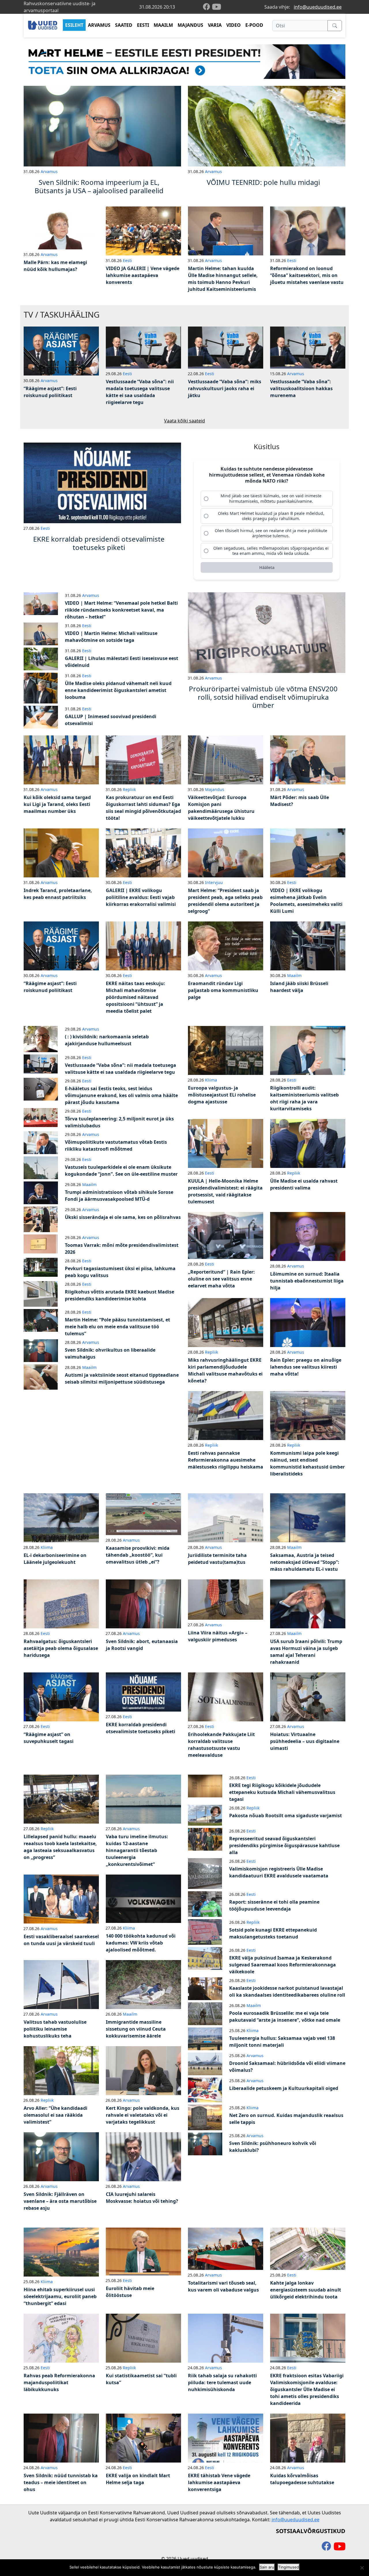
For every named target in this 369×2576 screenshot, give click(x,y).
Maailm (294, 975)
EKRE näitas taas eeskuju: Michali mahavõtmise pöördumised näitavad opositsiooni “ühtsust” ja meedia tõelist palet (135, 997)
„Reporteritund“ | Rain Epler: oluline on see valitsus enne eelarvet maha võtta (221, 1279)
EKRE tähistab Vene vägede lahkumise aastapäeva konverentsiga (219, 2482)
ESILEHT (74, 25)
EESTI (143, 25)
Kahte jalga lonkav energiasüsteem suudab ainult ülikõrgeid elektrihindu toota (306, 2290)
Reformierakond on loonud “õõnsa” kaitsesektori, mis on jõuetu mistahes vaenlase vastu (307, 275)
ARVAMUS (99, 25)
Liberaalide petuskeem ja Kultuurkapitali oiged (284, 2088)
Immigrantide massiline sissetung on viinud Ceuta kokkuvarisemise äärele (136, 2029)
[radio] (267, 498)
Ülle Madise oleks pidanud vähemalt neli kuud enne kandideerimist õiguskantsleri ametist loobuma (118, 690)
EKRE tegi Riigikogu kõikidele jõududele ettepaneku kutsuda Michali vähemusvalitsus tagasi (282, 1792)
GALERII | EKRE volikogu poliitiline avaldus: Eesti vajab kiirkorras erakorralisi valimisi (141, 897)
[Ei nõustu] (362, 2568)
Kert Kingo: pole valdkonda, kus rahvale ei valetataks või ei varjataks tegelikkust (143, 2115)
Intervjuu (214, 882)
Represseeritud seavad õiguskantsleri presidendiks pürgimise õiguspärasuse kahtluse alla (284, 1845)
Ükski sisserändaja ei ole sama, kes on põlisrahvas (123, 1217)
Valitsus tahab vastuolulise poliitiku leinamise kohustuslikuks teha (55, 2029)
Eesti (127, 260)
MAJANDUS (190, 25)
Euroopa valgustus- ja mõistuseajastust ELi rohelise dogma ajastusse (222, 1095)
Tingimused (289, 2567)
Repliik (129, 789)
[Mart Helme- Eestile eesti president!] (184, 61)
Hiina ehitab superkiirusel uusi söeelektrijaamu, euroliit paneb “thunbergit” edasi (60, 2296)
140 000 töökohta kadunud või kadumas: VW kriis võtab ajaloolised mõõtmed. (141, 1943)
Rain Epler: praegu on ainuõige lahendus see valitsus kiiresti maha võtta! (306, 1367)
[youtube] (216, 7)
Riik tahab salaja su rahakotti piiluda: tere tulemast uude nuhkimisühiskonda (222, 2382)
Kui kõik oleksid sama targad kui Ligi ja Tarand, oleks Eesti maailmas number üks (57, 804)
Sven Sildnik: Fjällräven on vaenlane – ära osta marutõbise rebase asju (60, 2201)
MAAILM (163, 25)
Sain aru (267, 2567)
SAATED (124, 25)
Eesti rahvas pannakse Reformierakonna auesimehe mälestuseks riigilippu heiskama (226, 1460)
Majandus (215, 789)
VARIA (215, 25)
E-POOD (254, 25)
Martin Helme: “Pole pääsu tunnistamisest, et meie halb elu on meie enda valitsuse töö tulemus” (117, 1327)
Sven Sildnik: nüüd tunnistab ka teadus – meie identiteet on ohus (61, 2482)
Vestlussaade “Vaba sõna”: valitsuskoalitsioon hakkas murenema (301, 388)
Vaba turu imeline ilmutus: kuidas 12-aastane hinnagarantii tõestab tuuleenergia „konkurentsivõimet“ (137, 1850)
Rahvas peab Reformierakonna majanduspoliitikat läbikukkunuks (59, 2382)
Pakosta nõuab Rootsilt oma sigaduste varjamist (286, 1816)
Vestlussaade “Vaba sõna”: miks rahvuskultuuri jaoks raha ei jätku (225, 388)
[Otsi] (335, 26)
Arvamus (49, 171)
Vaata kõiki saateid (184, 421)
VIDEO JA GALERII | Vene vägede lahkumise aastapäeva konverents (143, 275)
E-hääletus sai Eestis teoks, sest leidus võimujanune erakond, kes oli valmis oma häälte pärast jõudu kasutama (121, 1095)
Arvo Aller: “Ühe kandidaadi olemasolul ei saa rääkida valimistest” (55, 2115)
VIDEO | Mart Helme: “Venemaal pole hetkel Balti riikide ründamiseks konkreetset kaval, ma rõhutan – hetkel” (121, 610)
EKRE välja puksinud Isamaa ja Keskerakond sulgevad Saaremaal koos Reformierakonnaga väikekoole (283, 1965)
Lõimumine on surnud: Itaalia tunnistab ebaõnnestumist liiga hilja (307, 1281)
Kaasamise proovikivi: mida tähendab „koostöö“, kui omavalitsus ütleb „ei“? (138, 1555)
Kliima (211, 1080)
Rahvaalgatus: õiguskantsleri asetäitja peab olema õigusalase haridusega (61, 1648)
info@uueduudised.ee (318, 7)
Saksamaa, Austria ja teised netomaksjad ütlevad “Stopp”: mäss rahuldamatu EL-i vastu (305, 1562)
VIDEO (234, 25)
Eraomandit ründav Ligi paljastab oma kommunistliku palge (223, 990)
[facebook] (208, 7)
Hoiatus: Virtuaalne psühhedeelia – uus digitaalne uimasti (305, 1741)
